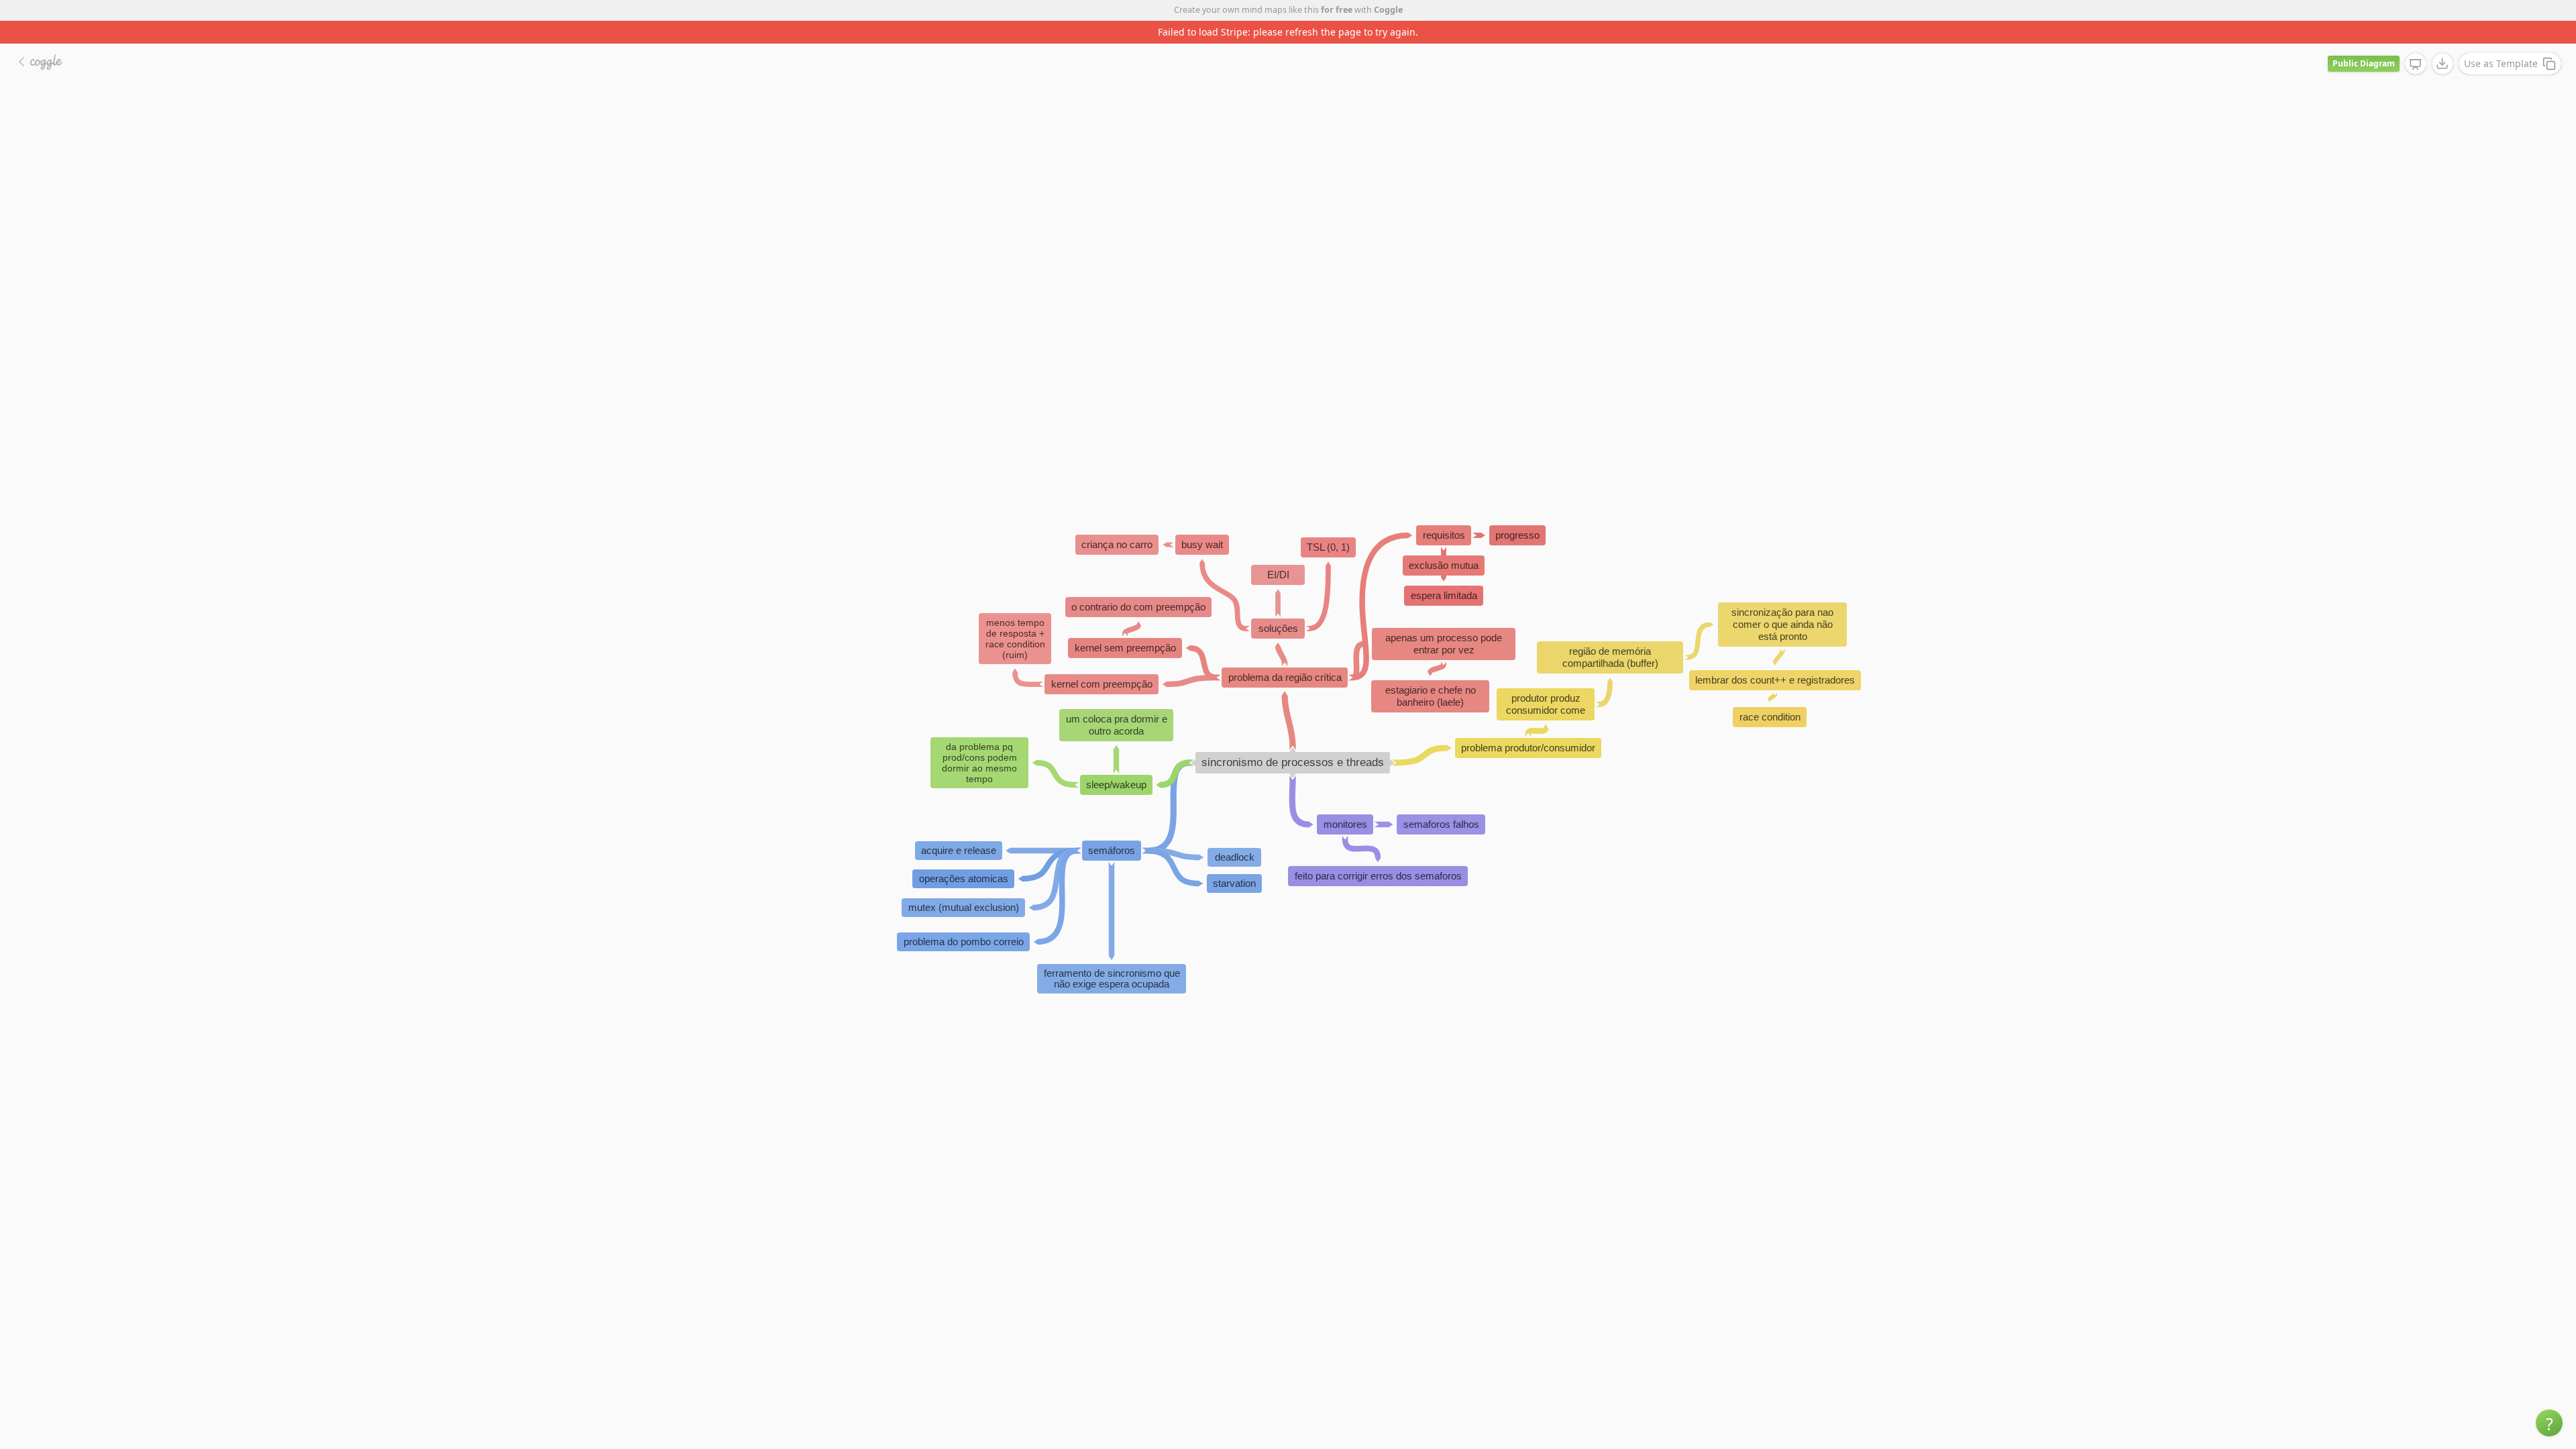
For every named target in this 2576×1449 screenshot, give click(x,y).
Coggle (1388, 10)
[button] (2549, 1423)
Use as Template (2501, 41)
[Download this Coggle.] (2443, 41)
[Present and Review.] (2416, 42)
